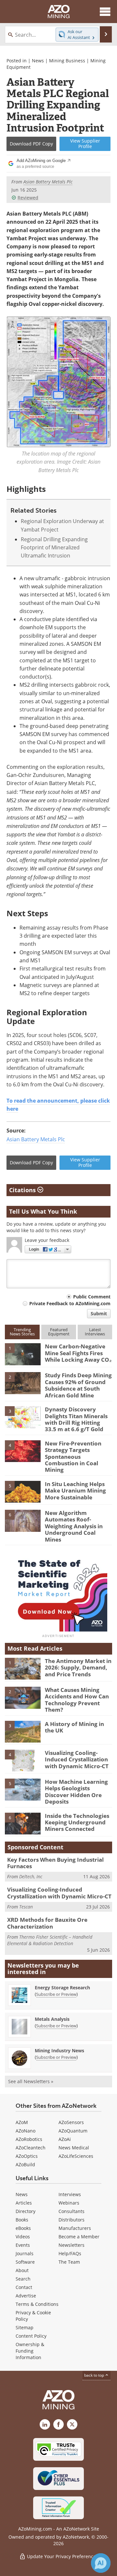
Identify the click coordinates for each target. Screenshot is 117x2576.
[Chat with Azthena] (101, 2563)
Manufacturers (75, 2228)
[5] (23, 1491)
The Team (69, 2262)
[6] (23, 1520)
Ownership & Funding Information (30, 2351)
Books (22, 2220)
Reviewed (28, 198)
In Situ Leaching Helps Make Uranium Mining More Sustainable (75, 1491)
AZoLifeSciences (76, 2156)
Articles (24, 2203)
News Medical (74, 2148)
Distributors (71, 2220)
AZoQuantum (73, 2131)
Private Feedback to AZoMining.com (70, 1303)
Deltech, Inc (31, 1876)
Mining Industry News (59, 2051)
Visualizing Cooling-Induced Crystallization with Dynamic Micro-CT (77, 1759)
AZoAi (65, 2139)
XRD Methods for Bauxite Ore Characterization (47, 1923)
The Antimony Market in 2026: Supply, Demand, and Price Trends (78, 1668)
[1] (23, 1354)
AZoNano (26, 2131)
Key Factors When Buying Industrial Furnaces (55, 1863)
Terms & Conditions (37, 2304)
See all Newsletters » (31, 2081)
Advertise (26, 2296)
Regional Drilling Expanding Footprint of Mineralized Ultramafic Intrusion (54, 548)
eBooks (23, 2228)
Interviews (70, 2194)
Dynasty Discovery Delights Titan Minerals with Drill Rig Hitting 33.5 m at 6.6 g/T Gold (76, 1419)
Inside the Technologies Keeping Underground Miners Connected (77, 1822)
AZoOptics (27, 2156)
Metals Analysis (52, 2019)
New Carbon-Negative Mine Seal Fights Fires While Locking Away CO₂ (78, 1353)
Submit (99, 1313)
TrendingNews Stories (22, 1332)
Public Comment (92, 1297)
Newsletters (71, 2245)
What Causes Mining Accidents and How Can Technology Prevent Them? (77, 1700)
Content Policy (31, 2336)
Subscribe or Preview (56, 1994)
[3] (23, 1417)
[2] (23, 1383)
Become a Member (79, 2237)
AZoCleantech (31, 2148)
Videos (23, 2237)
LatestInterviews (95, 1332)
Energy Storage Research (62, 1988)
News (38, 61)
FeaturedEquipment (59, 1332)
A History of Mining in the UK (74, 1727)
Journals (25, 2253)
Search (23, 2279)
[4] (23, 1451)
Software (25, 2262)
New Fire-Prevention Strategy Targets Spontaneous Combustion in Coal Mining (73, 1457)
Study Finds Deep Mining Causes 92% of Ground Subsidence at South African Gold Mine (78, 1385)
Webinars (69, 2203)
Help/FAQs (70, 2253)
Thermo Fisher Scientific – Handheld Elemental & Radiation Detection (50, 1940)
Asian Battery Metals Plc (36, 1139)
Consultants (71, 2211)
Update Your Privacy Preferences (62, 2556)
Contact (24, 2287)
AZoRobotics (29, 2139)
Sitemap (25, 2327)
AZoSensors (71, 2122)
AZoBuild (25, 2164)
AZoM (22, 2122)
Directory (26, 2211)
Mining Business (67, 61)
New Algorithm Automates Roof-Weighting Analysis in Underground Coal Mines (74, 1526)
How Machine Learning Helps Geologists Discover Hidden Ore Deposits (76, 1792)
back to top (95, 2375)
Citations (23, 1190)
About (22, 2270)
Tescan (26, 1907)
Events (23, 2245)
